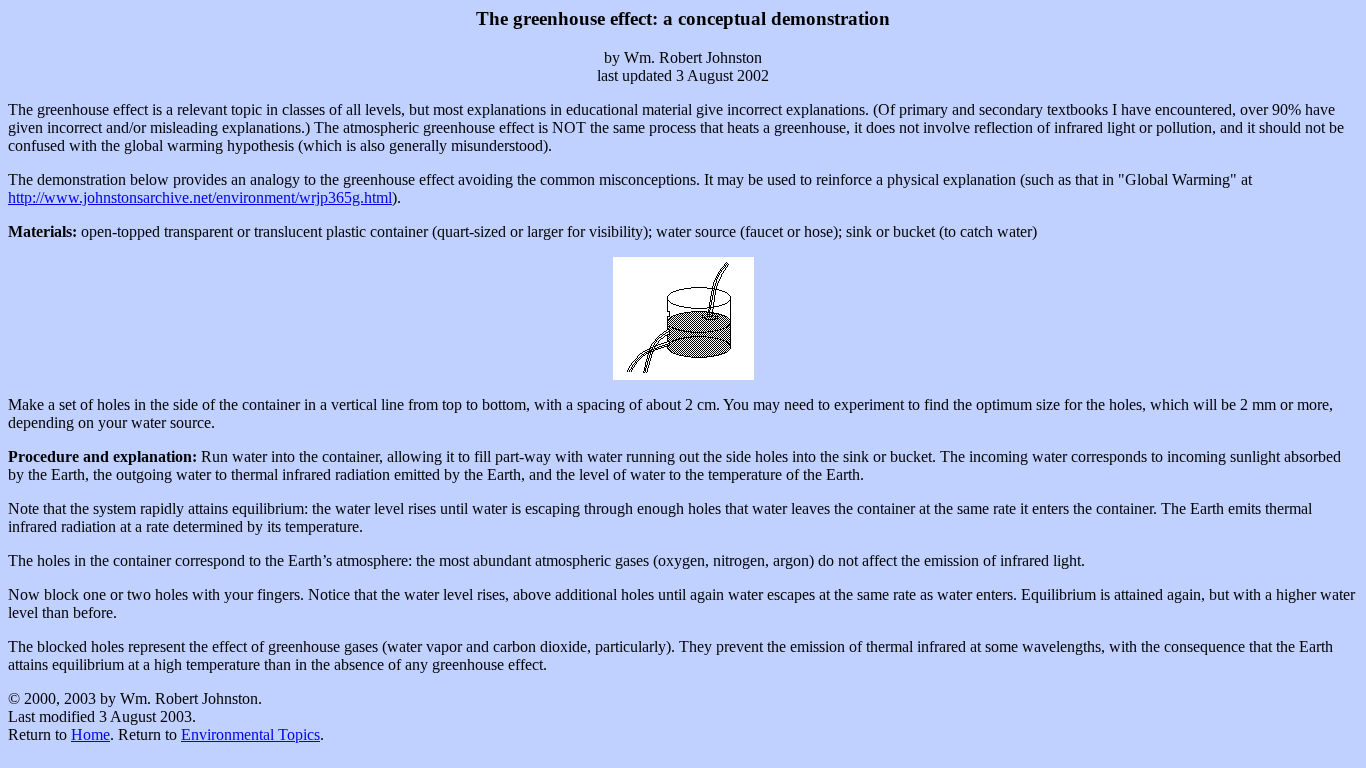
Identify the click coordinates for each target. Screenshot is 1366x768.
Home (90, 734)
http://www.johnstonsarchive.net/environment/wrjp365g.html (200, 197)
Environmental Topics (250, 734)
